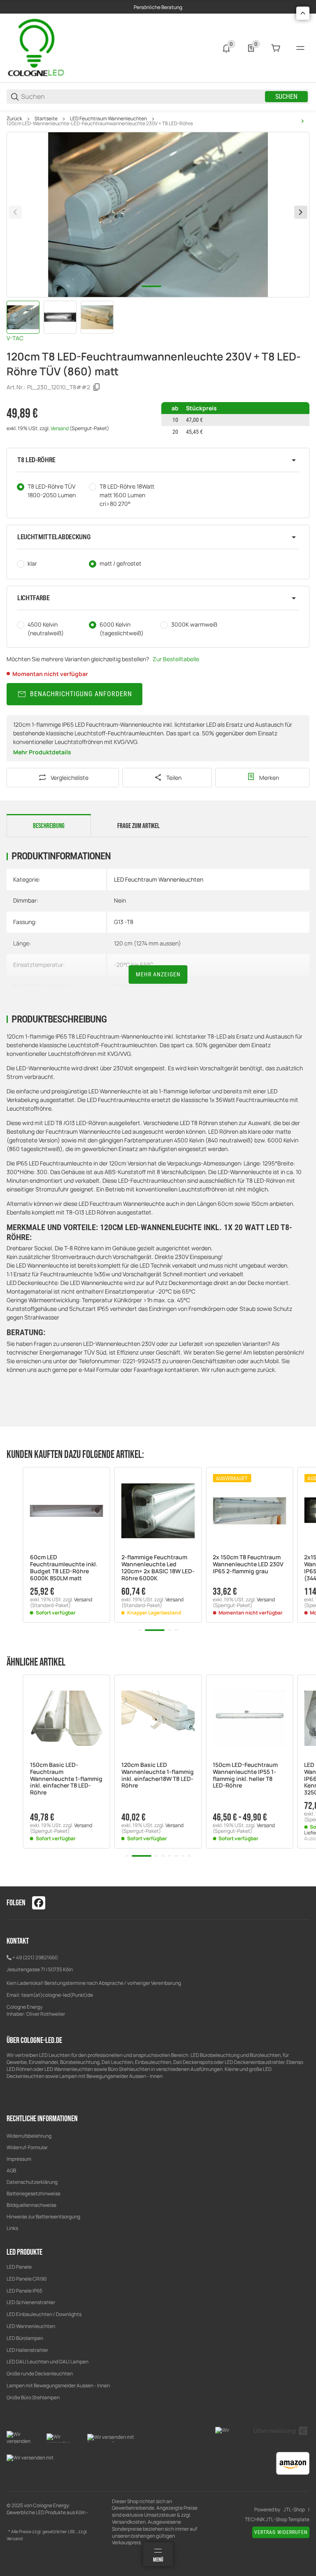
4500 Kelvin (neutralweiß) (46, 629)
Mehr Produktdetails (42, 752)
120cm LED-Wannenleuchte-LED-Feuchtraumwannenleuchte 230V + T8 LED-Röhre (100, 124)
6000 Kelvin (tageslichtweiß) (122, 629)
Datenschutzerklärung (32, 2182)
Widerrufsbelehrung (29, 2136)
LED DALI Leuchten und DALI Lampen (48, 2362)
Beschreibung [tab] (49, 826)
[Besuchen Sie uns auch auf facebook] (39, 1903)
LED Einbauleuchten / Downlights (44, 2314)
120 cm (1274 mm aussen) (148, 943)
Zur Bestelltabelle (176, 659)
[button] (158, 460)
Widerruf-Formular (27, 2147)
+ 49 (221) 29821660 (35, 1957)
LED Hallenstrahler (27, 2350)
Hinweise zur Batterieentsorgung (43, 2217)
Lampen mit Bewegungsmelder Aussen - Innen (58, 2385)
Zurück (14, 119)
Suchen (286, 97)
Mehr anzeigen (158, 974)
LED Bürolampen (25, 2338)
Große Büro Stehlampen (33, 2397)
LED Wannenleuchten (31, 2326)
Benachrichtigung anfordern (81, 694)
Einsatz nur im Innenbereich (150, 986)
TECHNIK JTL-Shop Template (277, 2520)
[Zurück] (15, 212)
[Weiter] (301, 212)
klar (32, 563)
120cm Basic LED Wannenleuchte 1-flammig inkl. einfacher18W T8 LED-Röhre (158, 1775)
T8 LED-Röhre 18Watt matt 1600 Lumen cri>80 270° (127, 495)
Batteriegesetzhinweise (34, 2193)
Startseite (46, 119)
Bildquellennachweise (31, 2205)
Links (12, 2228)
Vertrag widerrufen (281, 2532)
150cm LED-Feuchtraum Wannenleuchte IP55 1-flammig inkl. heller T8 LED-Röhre (245, 1775)
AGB (11, 2170)
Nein (120, 900)
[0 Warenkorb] (276, 48)
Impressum (19, 2159)
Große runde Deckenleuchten (40, 2374)
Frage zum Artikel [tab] (138, 826)
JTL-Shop (294, 2510)
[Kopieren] (97, 387)
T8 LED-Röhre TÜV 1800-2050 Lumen (52, 491)
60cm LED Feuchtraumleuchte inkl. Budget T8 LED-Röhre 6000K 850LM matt (64, 1568)
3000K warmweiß (194, 624)
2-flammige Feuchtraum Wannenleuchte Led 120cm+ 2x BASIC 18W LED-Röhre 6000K (158, 1568)
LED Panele (19, 2267)
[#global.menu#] (300, 48)
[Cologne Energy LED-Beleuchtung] (37, 48)
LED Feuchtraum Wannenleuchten (108, 119)
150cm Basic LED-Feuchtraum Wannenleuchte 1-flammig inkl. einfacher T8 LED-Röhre (66, 1779)
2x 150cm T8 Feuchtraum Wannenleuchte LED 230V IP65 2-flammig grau (248, 1564)
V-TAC (15, 338)
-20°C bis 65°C (134, 965)
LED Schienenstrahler (31, 2302)
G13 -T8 (124, 922)
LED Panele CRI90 (27, 2279)
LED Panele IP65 (24, 2291)
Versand (60, 428)
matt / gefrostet (121, 563)
